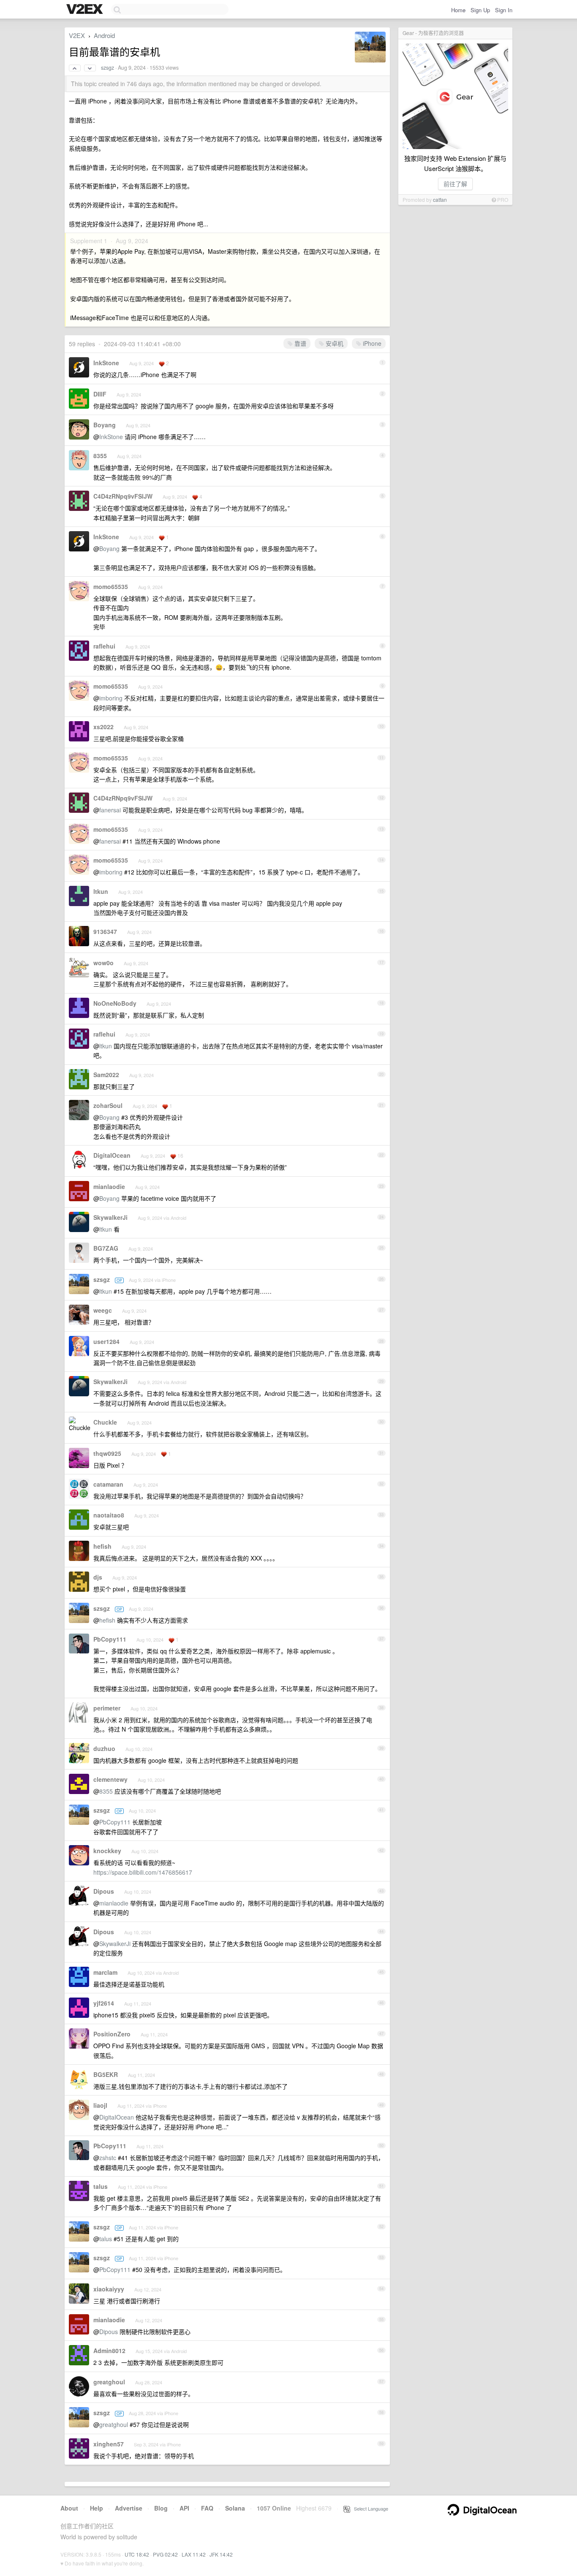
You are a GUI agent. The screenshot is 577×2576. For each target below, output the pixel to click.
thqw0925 (107, 1453)
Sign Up (480, 10)
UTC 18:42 (137, 2554)
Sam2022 (106, 1075)
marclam (105, 1972)
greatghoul (109, 2382)
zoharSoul (108, 1105)
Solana (235, 2508)
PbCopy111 (110, 1639)
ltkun (101, 891)
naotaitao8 (109, 1515)
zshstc (108, 2158)
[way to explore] (86, 10)
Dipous (104, 1891)
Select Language (369, 2508)
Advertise (129, 2508)
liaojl (100, 2105)
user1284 (106, 1341)
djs (98, 1577)
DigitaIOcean (112, 1155)
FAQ (207, 2508)
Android (104, 35)
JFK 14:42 (221, 2554)
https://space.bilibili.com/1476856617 (143, 1872)
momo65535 (111, 586)
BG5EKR (106, 2074)
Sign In (504, 10)
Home (458, 10)
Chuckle (105, 1422)
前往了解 (455, 184)
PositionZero (112, 2034)
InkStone (106, 363)
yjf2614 (104, 2003)
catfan (440, 200)
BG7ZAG (106, 1248)
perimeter (107, 1708)
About (69, 2508)
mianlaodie (109, 1186)
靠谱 (299, 343)
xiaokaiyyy (109, 2289)
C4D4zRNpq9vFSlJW (123, 496)
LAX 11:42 (194, 2554)
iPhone (371, 343)
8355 (100, 456)
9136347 (105, 931)
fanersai (110, 810)
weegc (103, 1310)
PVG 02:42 (165, 2554)
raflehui (104, 646)
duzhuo (104, 1748)
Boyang (105, 425)
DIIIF (100, 394)
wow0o (103, 963)
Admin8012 (109, 2351)
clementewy (110, 1779)
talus (101, 2186)
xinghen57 (109, 2444)
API (184, 2508)
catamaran (108, 1484)
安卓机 (334, 343)
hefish (102, 1546)
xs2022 (103, 727)
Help (97, 2508)
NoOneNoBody (115, 1003)
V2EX (77, 35)
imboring (111, 698)
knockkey (107, 1851)
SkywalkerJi (110, 1217)
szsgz (108, 68)
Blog (161, 2508)
